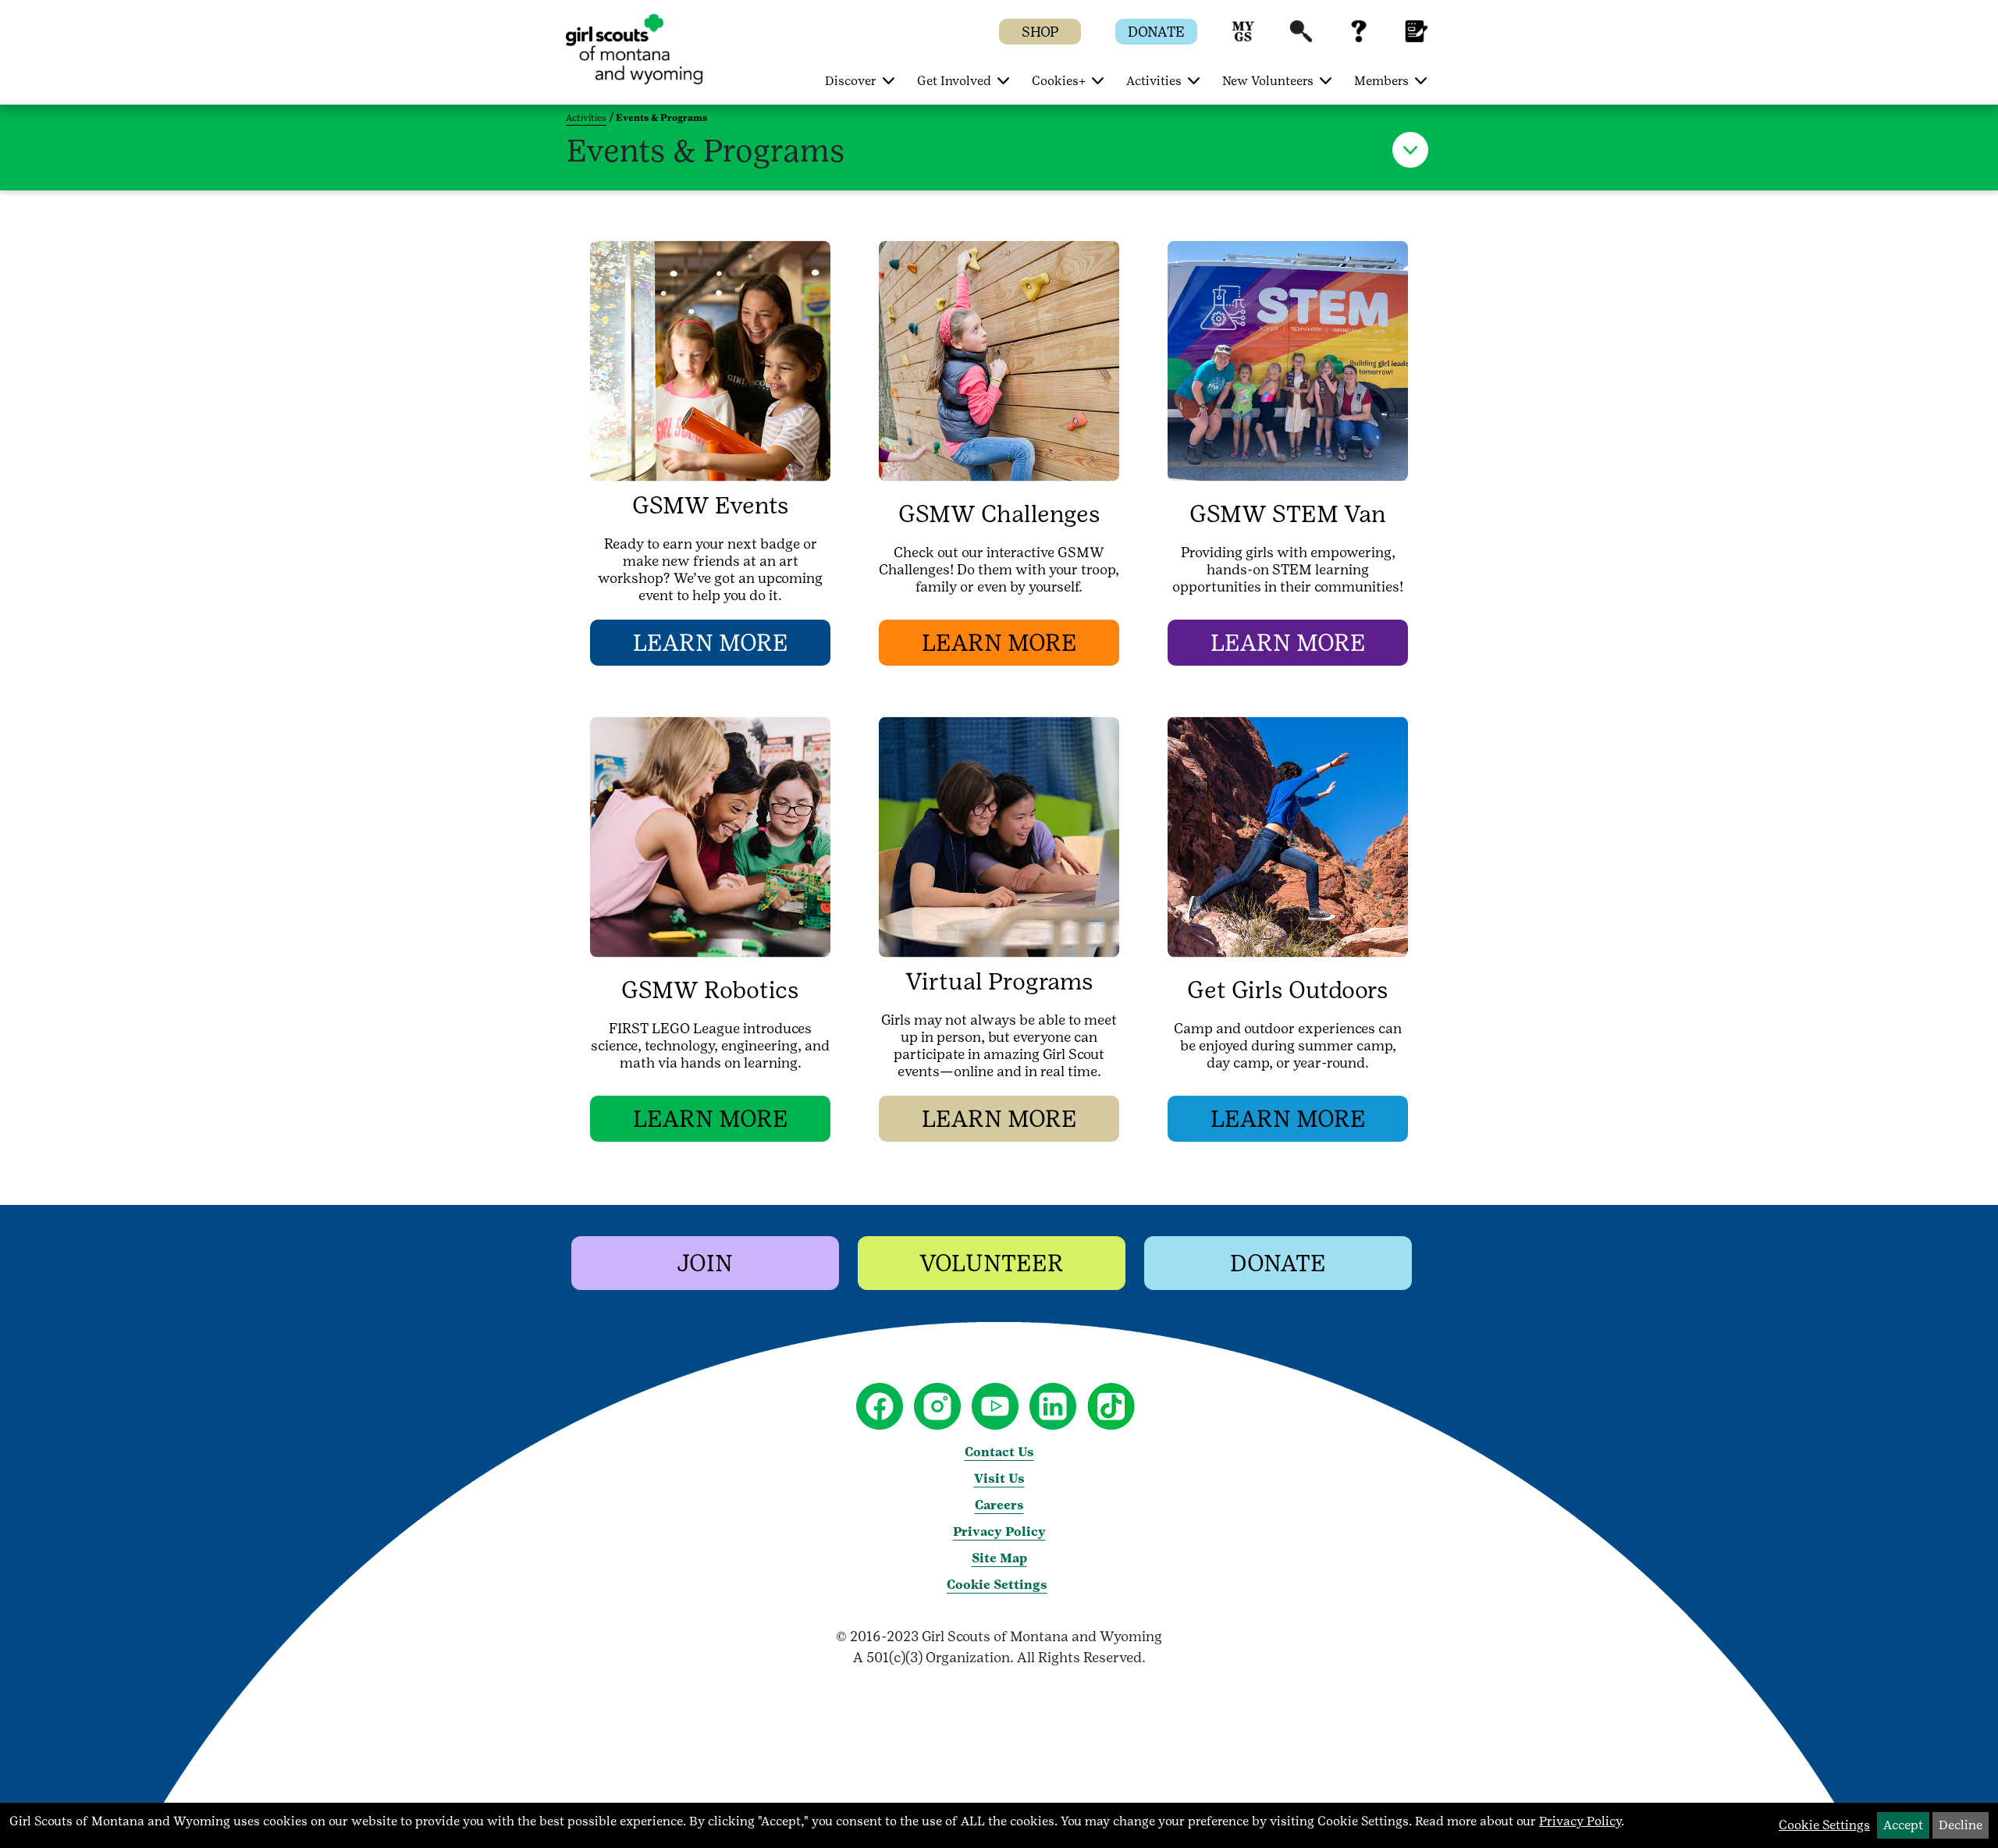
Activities (586, 118)
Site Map (999, 1558)
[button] (1243, 39)
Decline (1961, 1825)
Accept (1903, 1825)
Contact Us (999, 1452)
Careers (999, 1505)
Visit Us (999, 1478)
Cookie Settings (997, 1585)
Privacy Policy (999, 1532)
